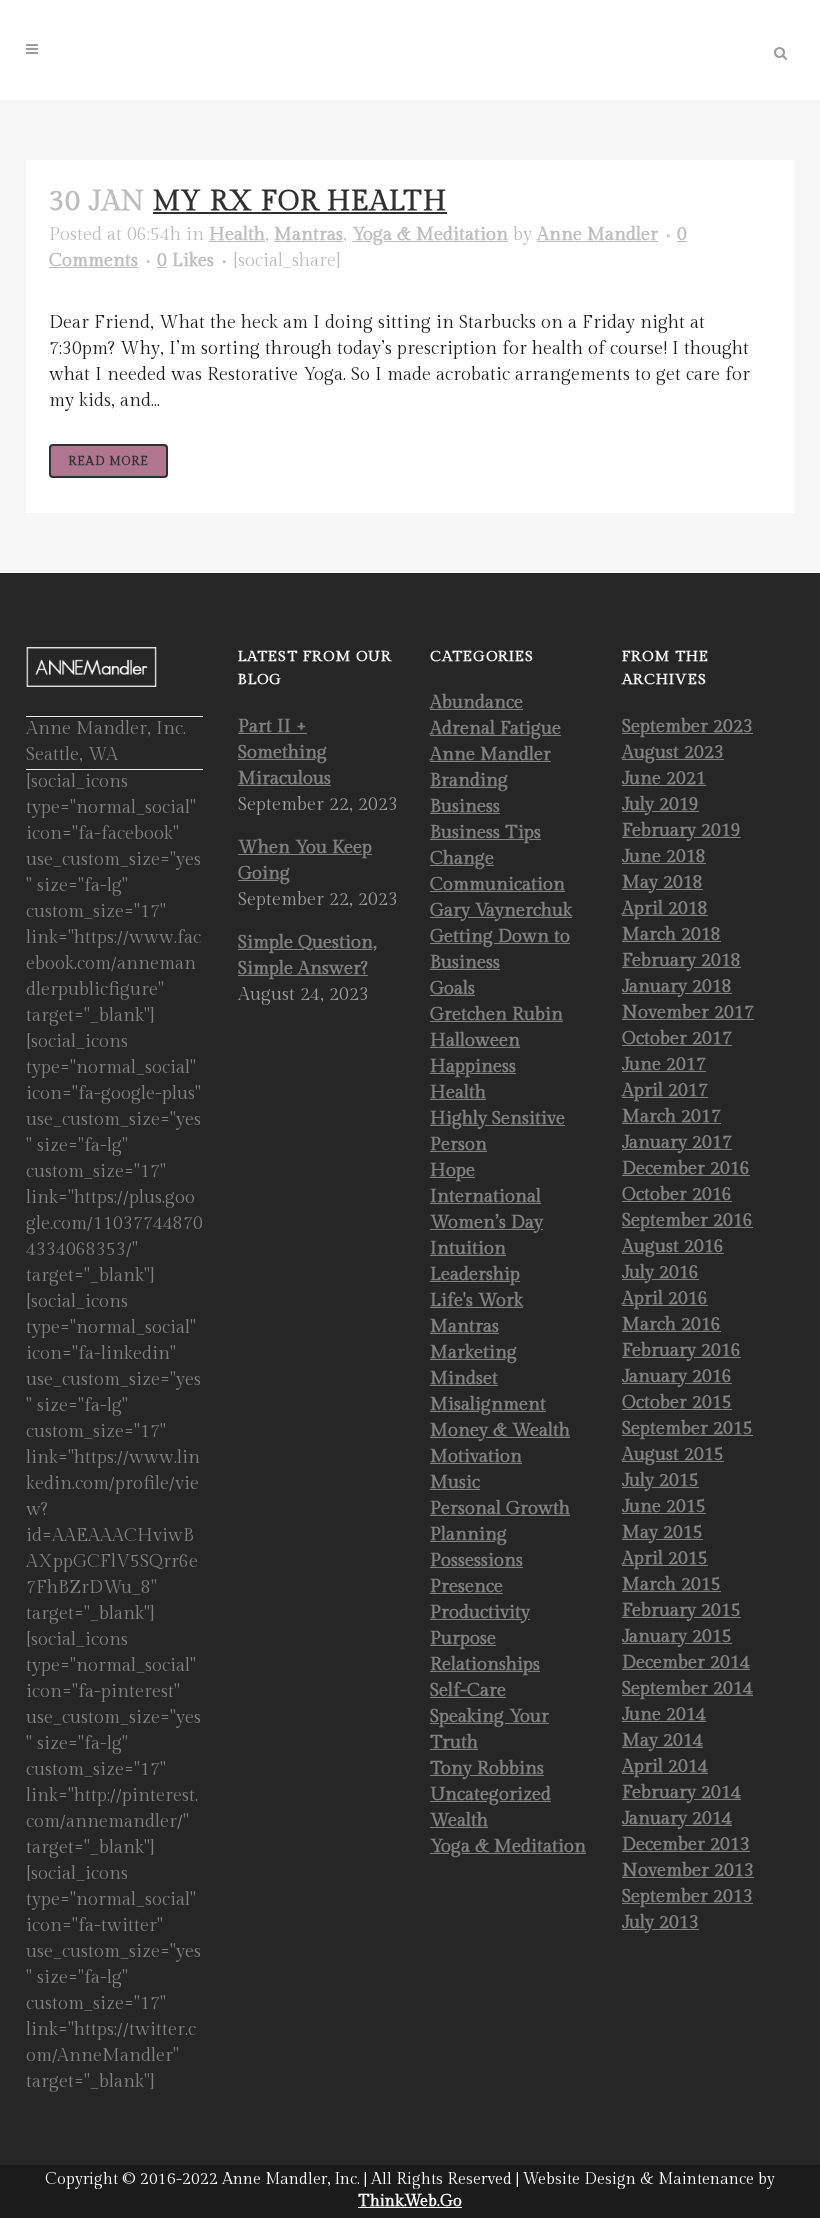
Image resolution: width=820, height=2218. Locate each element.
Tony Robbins (487, 1768)
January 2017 (677, 1142)
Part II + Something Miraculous (284, 752)
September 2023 (687, 726)
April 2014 (665, 1766)
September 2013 (687, 1896)
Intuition (468, 1248)
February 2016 (681, 1350)
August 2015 (673, 1454)
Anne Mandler (597, 234)
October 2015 (677, 1402)
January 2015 (677, 1636)
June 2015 (664, 1506)
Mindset (464, 1378)
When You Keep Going (305, 860)
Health (237, 234)
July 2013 (660, 1922)
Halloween (475, 1040)
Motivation (476, 1456)
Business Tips (485, 832)
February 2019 (681, 830)
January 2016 (677, 1376)
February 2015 (681, 1610)
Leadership (475, 1274)
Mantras (308, 234)
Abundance (476, 702)
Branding (469, 780)
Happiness (473, 1066)
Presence (466, 1586)
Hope (452, 1170)
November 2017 (688, 1012)
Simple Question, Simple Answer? (307, 955)
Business (465, 806)
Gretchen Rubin (496, 1014)
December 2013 (686, 1844)
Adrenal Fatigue (495, 728)
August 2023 (673, 752)
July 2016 (660, 1272)
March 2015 (671, 1584)
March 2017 (671, 1116)
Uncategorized (490, 1794)
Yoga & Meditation (430, 234)
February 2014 (681, 1792)
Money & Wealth (500, 1430)
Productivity (480, 1612)
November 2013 (688, 1870)
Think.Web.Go (410, 2201)
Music (455, 1482)
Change (462, 858)
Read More (108, 461)
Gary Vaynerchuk (501, 910)
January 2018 (677, 986)
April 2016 (665, 1298)
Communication (497, 884)
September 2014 (687, 1688)
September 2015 (687, 1428)
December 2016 (686, 1168)
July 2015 (660, 1480)
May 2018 (662, 882)
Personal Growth (500, 1508)
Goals (452, 988)
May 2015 (662, 1532)
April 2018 (665, 908)
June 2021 (664, 778)
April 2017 (665, 1090)
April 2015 (665, 1558)
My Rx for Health (300, 201)
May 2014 (662, 1740)
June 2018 (664, 856)
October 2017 (677, 1038)
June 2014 (664, 1714)
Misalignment (488, 1404)
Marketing (473, 1352)
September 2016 (687, 1220)
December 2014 (686, 1662)
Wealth (459, 1820)
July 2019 (660, 804)
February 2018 (681, 960)
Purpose (463, 1638)
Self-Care (468, 1690)
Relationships (485, 1664)
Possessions (476, 1560)
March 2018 (671, 934)
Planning (468, 1534)
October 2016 (677, 1194)
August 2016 (673, 1246)
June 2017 (664, 1064)
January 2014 (677, 1818)
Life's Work (476, 1300)
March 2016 (671, 1324)
